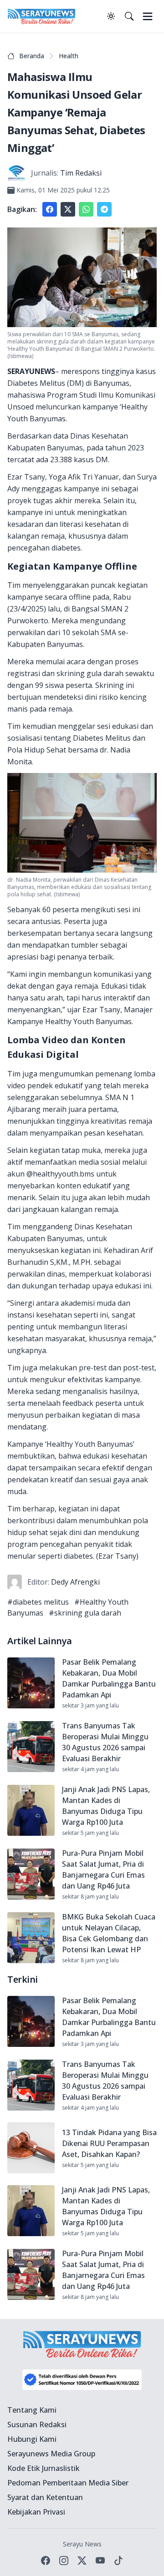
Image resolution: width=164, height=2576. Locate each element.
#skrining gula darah (85, 1613)
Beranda (32, 56)
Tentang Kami (32, 2410)
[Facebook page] (46, 2561)
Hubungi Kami (32, 2439)
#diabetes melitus (38, 1602)
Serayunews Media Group (51, 2454)
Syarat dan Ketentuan (45, 2497)
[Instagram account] (64, 2561)
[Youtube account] (100, 2561)
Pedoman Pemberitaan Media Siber (68, 2483)
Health (69, 56)
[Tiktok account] (118, 2561)
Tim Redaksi (81, 173)
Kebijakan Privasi (36, 2512)
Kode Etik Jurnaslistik (44, 2468)
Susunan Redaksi (37, 2424)
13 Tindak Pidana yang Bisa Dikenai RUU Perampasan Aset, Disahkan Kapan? (109, 2143)
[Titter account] (82, 2561)
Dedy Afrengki (75, 1582)
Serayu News (82, 2544)
